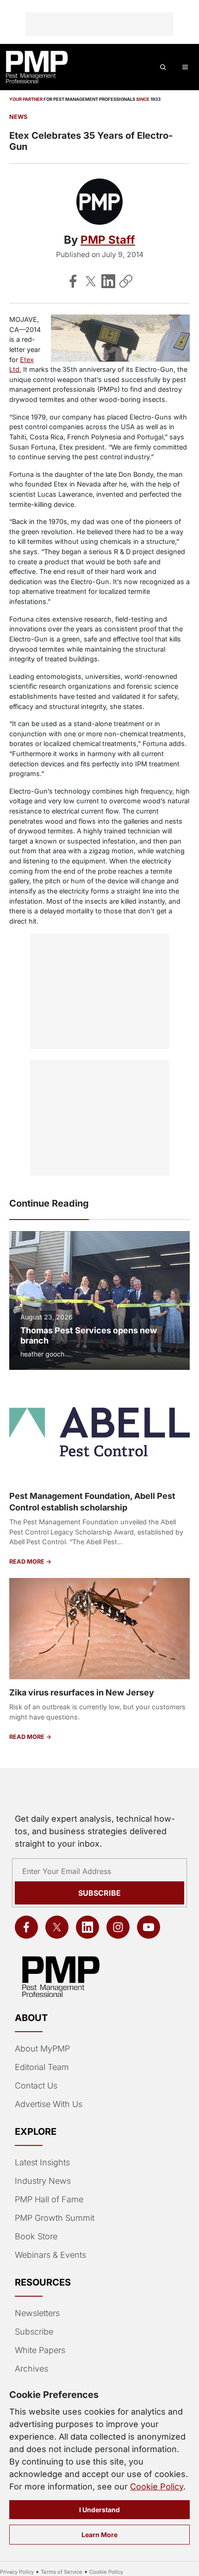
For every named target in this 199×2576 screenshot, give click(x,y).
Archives (31, 2369)
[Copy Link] (126, 281)
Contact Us (36, 2086)
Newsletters (37, 2313)
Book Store (36, 2236)
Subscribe (99, 1893)
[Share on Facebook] (73, 281)
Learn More (99, 2535)
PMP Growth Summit (55, 2218)
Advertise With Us (49, 2104)
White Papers (40, 2350)
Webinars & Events (50, 2255)
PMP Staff (108, 240)
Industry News (43, 2181)
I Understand (99, 2510)
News (18, 117)
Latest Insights (42, 2162)
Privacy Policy (17, 2572)
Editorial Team (42, 2067)
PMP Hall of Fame (49, 2199)
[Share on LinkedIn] (108, 281)
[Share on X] (91, 281)
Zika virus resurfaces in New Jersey (82, 1692)
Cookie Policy (157, 2487)
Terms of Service (62, 2572)
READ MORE (28, 1562)
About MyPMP (42, 2049)
